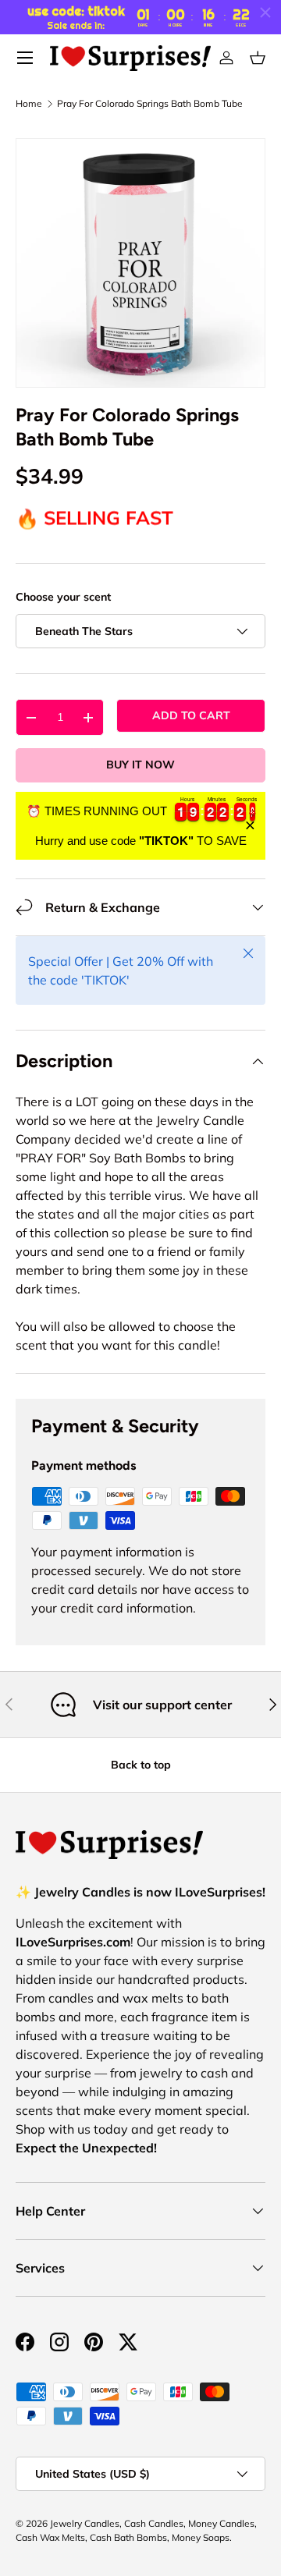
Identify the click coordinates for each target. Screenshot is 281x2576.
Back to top (141, 1765)
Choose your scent (63, 597)
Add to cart (191, 715)
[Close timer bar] (265, 12)
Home (29, 104)
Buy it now (140, 765)
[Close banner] (250, 826)
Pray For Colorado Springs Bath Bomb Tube (150, 104)
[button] (258, 58)
